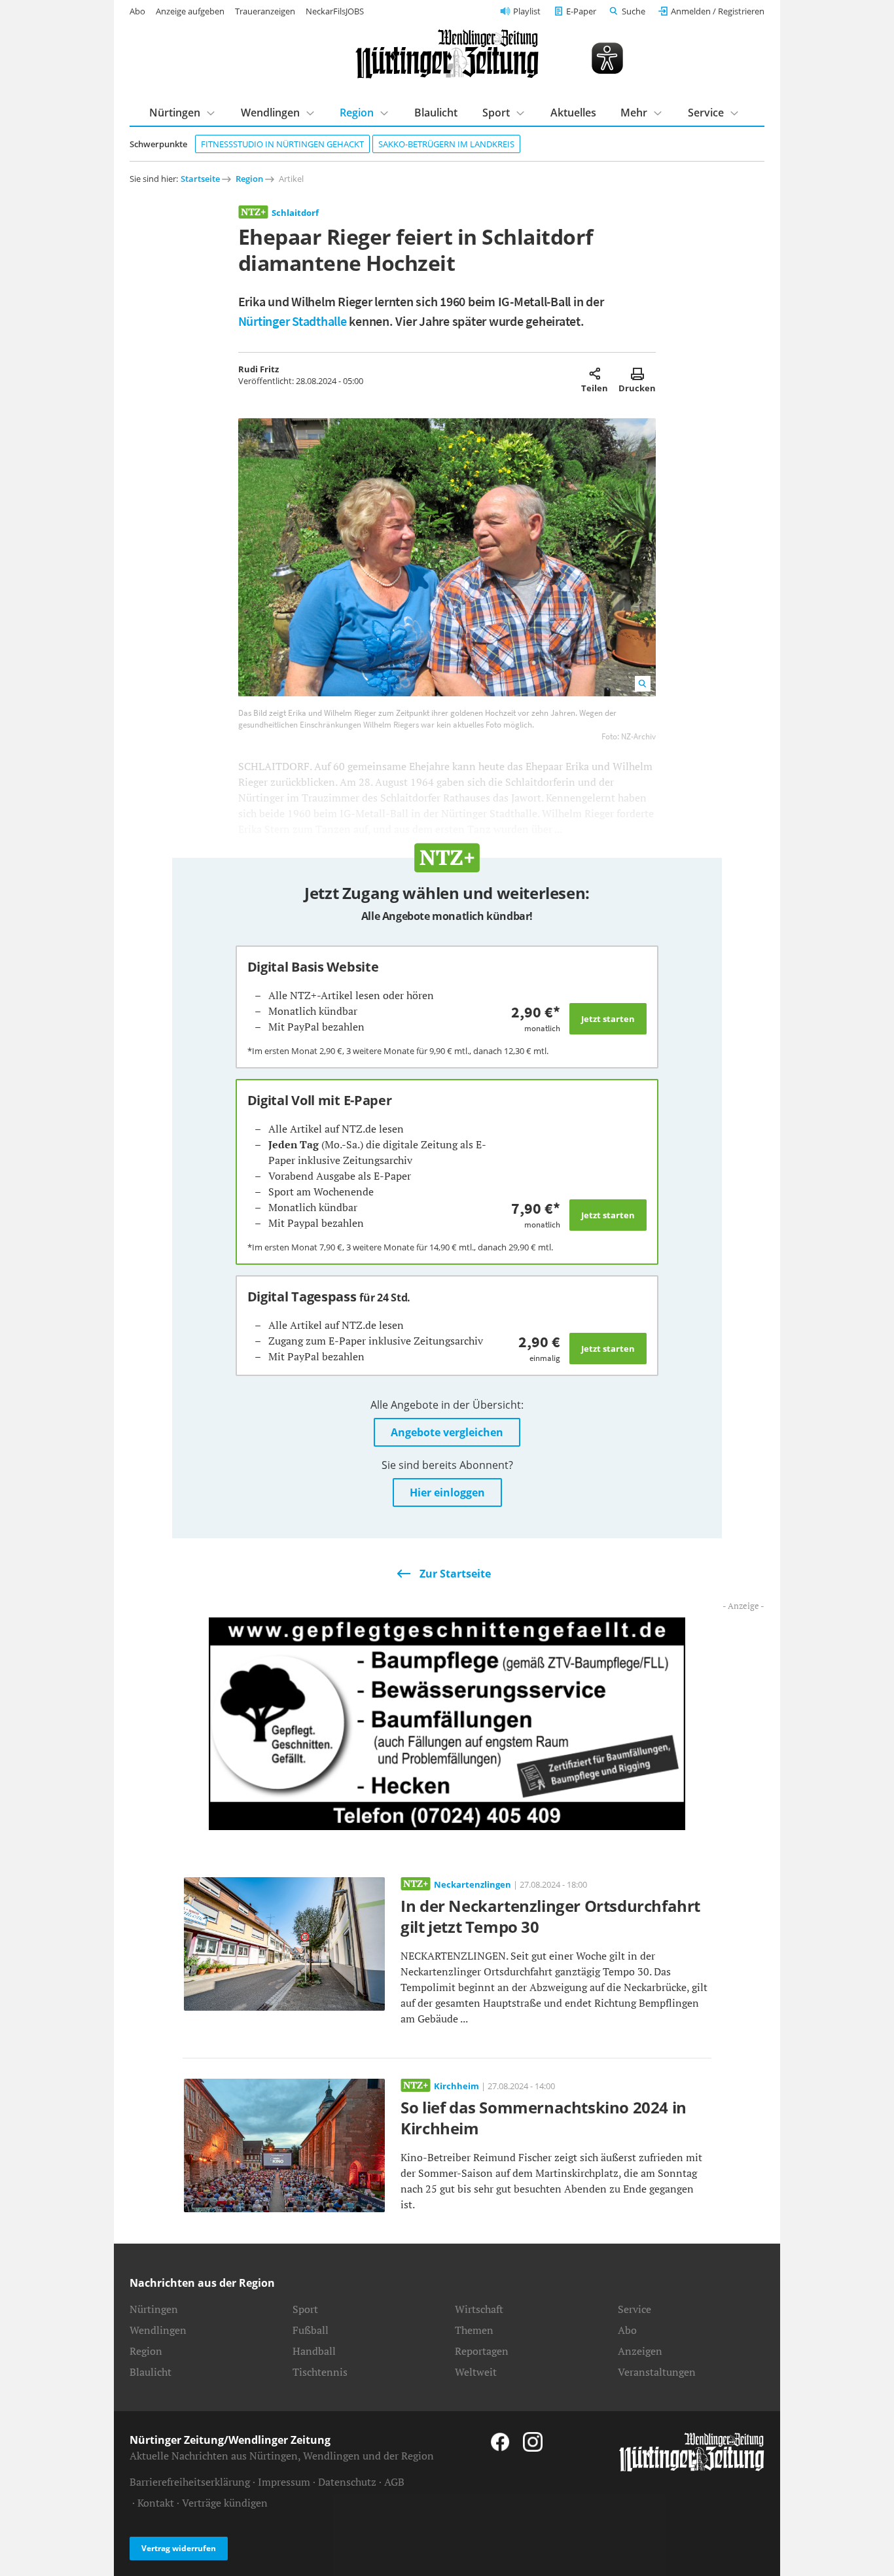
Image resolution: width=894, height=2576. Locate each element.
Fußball (311, 2330)
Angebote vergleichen (447, 1432)
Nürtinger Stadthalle (293, 321)
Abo (137, 11)
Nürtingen (175, 113)
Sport (496, 113)
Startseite (200, 179)
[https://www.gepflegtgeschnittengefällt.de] (447, 1723)
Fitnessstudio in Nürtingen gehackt (282, 144)
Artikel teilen (595, 374)
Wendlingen (270, 113)
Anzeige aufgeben (190, 11)
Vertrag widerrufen (179, 2548)
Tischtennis (320, 2372)
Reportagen (482, 2351)
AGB (394, 2482)
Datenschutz (347, 2482)
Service (706, 113)
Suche (634, 11)
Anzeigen (640, 2351)
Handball (314, 2351)
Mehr (634, 113)
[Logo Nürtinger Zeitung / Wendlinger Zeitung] (447, 54)
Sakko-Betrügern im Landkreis (446, 144)
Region (357, 113)
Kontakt (156, 2503)
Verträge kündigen (225, 2503)
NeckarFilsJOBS (335, 11)
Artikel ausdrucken (637, 374)
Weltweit (476, 2372)
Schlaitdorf (295, 213)
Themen (474, 2330)
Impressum (284, 2482)
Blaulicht (436, 113)
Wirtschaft (479, 2309)
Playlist (527, 11)
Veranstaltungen (657, 2372)
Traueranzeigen (265, 11)
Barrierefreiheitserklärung (190, 2482)
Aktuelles (573, 113)
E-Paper (581, 11)
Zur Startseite (455, 1574)
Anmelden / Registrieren (718, 11)
